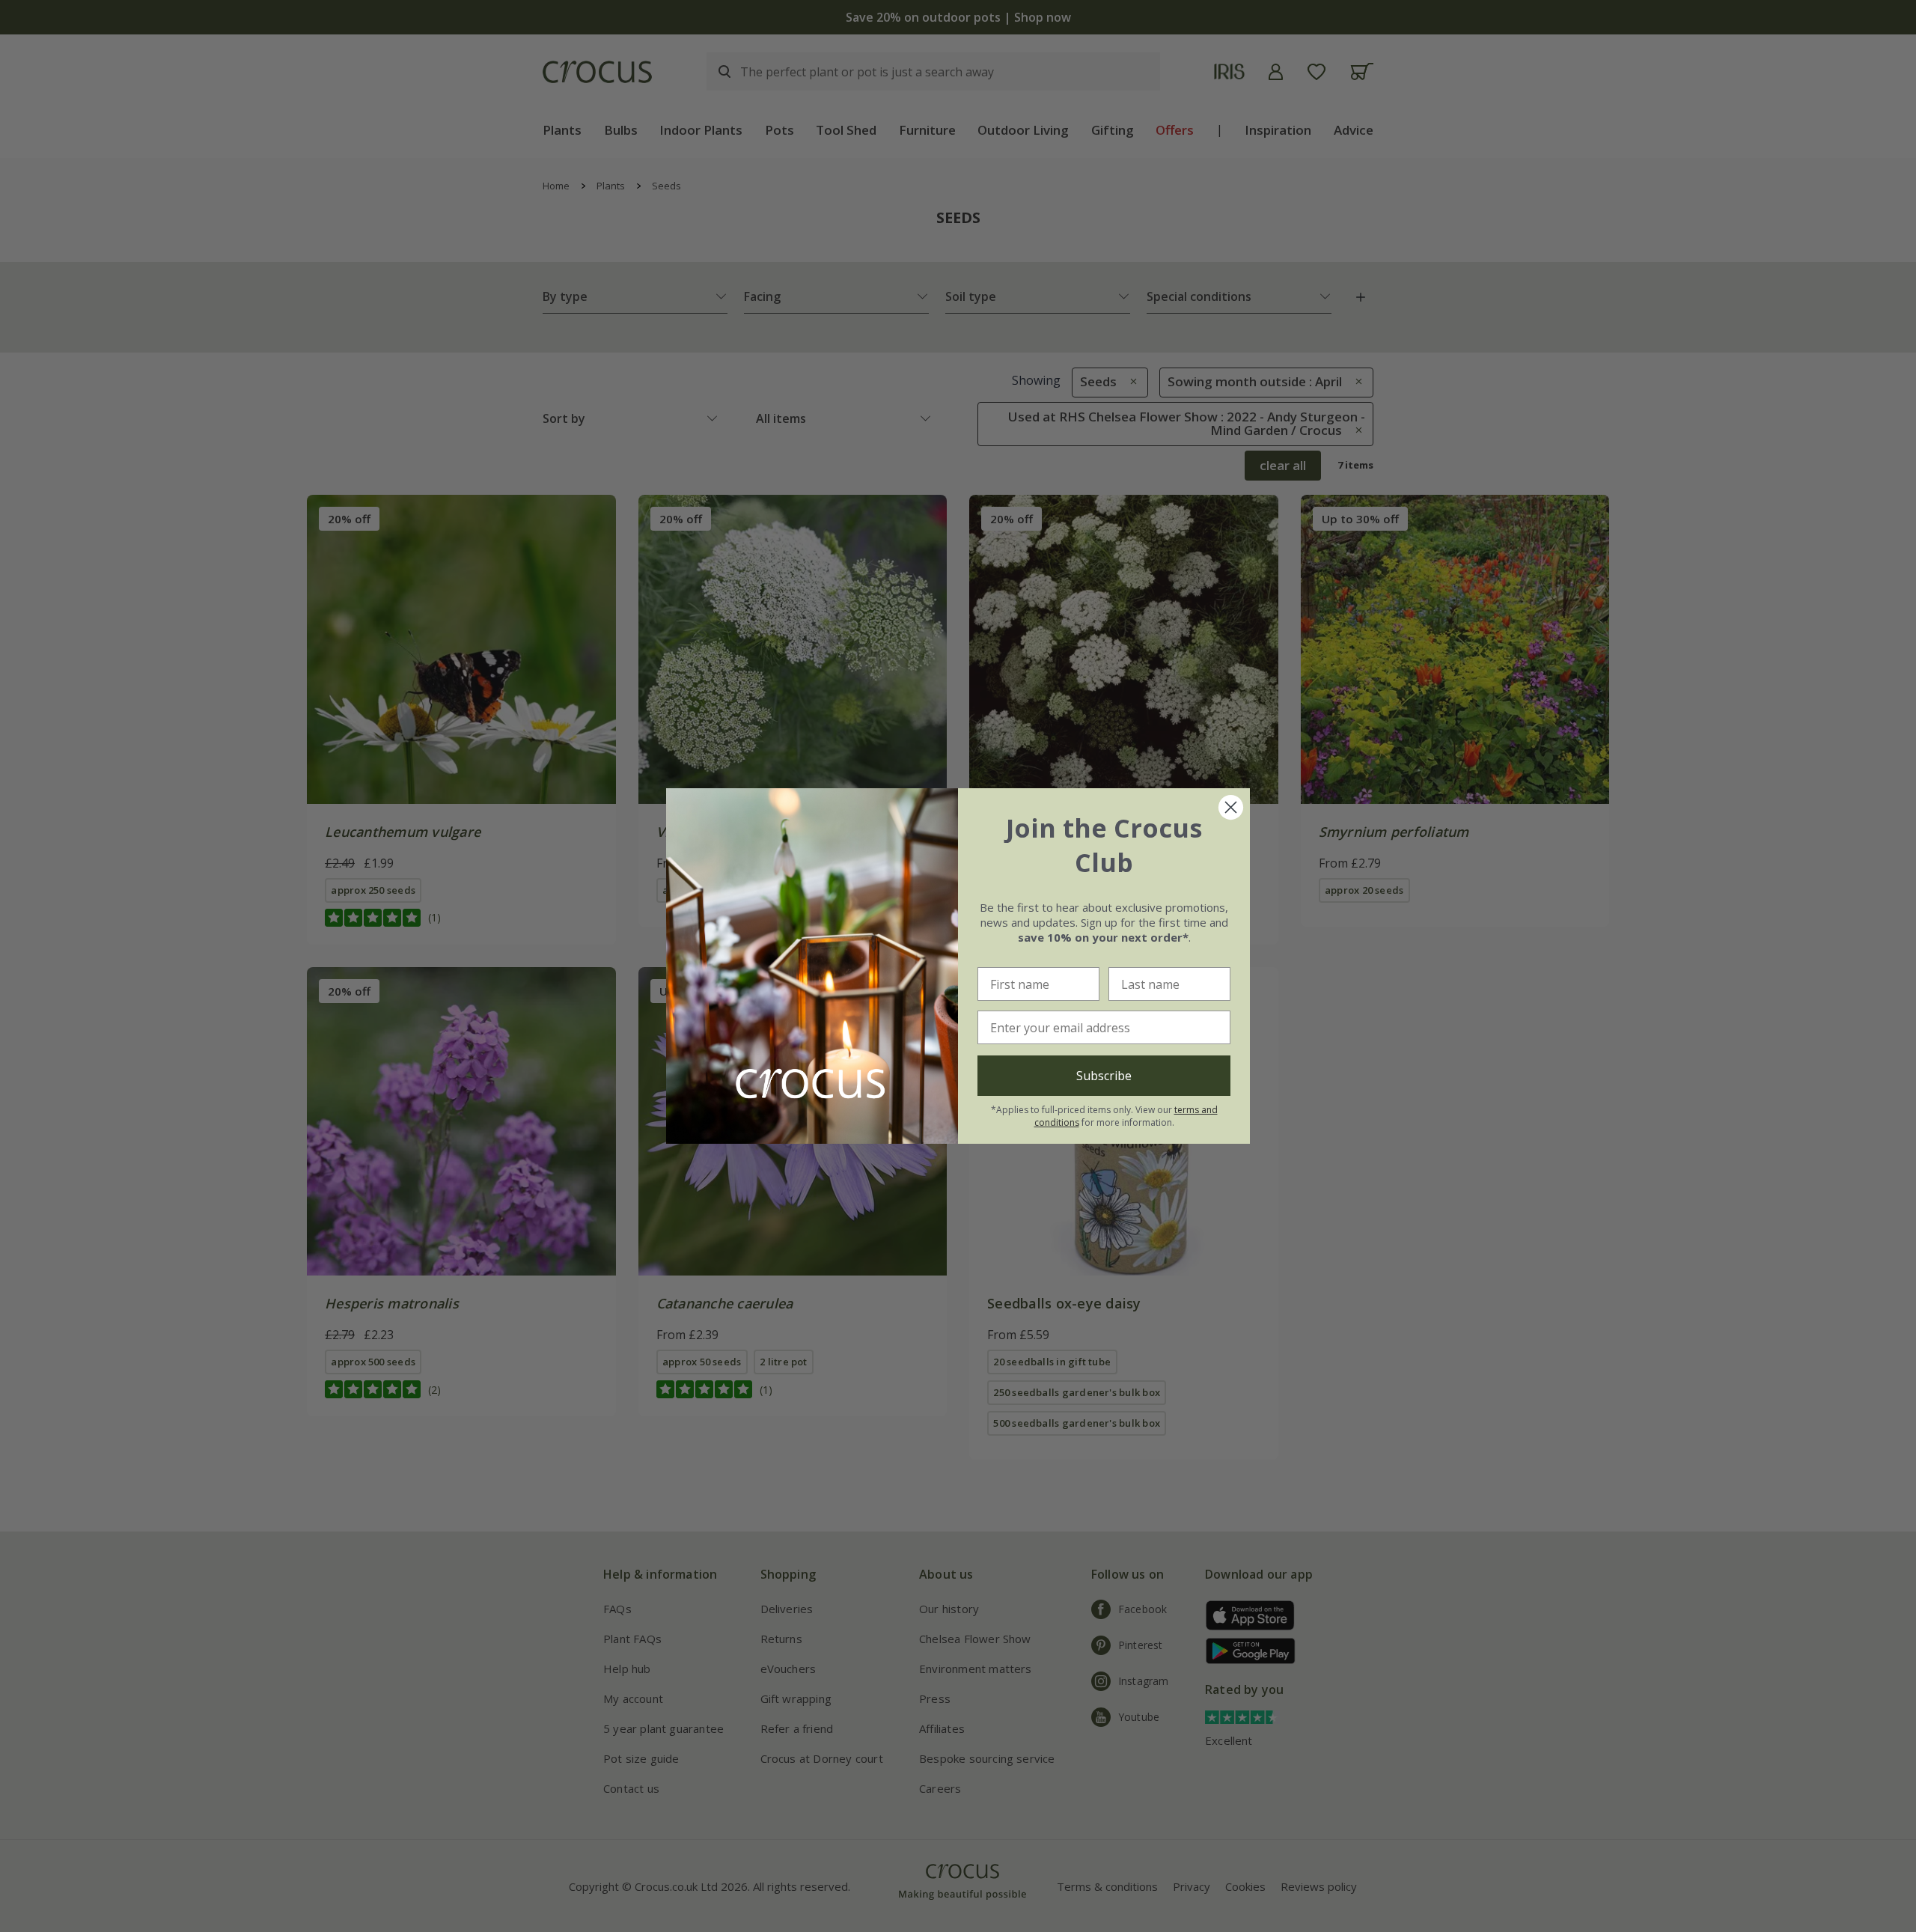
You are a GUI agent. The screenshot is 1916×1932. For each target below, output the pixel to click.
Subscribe (1104, 1076)
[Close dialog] (1231, 807)
